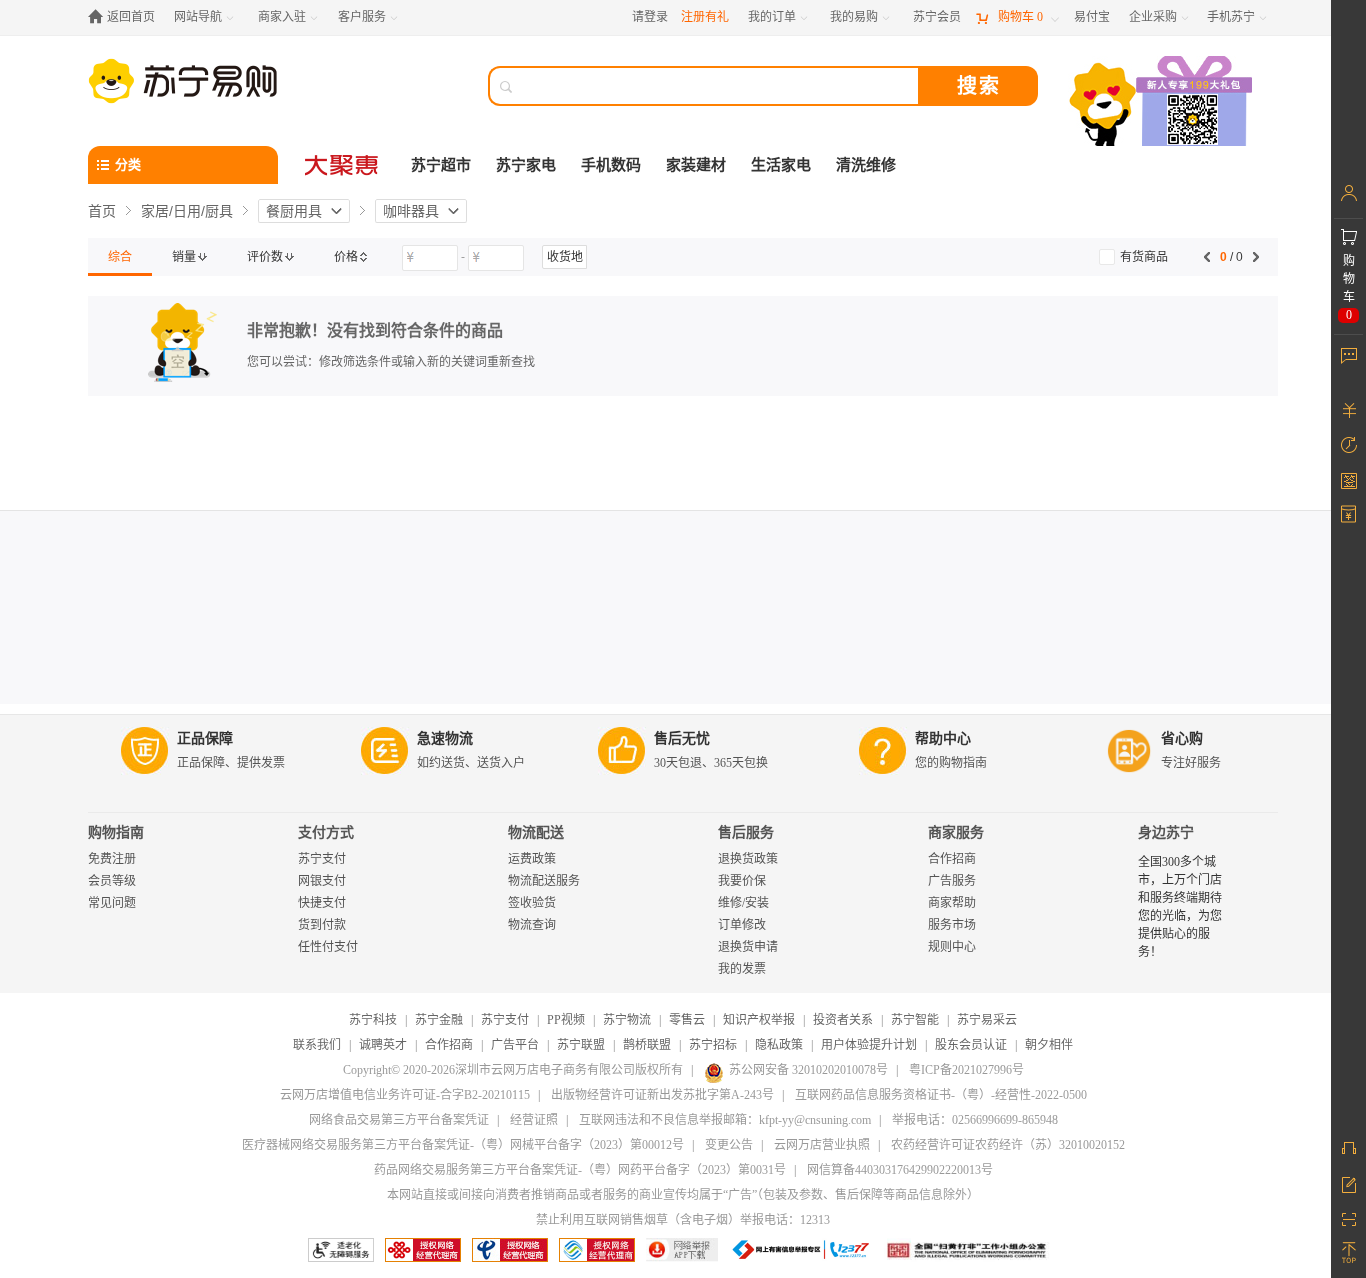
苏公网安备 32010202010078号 (808, 1070)
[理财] (1348, 410)
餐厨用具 (294, 211)
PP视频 (566, 1020)
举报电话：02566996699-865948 (975, 1120)
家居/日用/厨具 (187, 211)
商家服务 (956, 832)
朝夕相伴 (1049, 1045)
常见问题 (112, 903)
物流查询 (532, 925)
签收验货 (532, 903)
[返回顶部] (1348, 1253)
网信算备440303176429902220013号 (900, 1170)
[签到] (1348, 480)
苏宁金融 (439, 1020)
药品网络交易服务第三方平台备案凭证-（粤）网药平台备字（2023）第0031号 (580, 1170)
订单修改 (742, 925)
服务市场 (952, 925)
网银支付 (322, 881)
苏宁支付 (322, 859)
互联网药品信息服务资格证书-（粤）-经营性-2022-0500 (941, 1095)
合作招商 (952, 859)
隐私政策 (779, 1045)
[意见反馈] (1348, 1183)
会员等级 (112, 881)
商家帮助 (952, 903)
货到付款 (322, 925)
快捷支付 (322, 903)
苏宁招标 (713, 1045)
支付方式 (326, 832)
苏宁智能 (915, 1020)
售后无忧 (682, 738)
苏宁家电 (526, 165)
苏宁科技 (373, 1020)
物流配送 (536, 832)
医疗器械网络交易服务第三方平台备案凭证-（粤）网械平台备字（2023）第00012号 (463, 1145)
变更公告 (729, 1145)
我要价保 (742, 881)
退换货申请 (748, 947)
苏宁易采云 (987, 1020)
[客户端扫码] (1163, 103)
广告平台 (515, 1045)
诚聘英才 (383, 1045)
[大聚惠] (343, 165)
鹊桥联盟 (647, 1045)
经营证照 (534, 1120)
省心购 (1182, 738)
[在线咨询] (1348, 1148)
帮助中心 (943, 738)
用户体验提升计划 (869, 1045)
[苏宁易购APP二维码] (1348, 1218)
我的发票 (742, 969)
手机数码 (611, 165)
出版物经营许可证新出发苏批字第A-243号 (662, 1095)
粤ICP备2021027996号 (966, 1070)
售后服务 (746, 832)
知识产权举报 (759, 1020)
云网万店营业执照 (822, 1145)
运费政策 (532, 859)
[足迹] (1348, 445)
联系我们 (317, 1045)
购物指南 (116, 832)
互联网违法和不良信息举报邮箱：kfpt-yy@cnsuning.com (725, 1120)
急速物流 (445, 738)
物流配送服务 (544, 881)
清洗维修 (866, 165)
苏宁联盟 (581, 1045)
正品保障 (205, 738)
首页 (102, 211)
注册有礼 (705, 17)
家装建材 (696, 165)
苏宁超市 (441, 165)
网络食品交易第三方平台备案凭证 (399, 1120)
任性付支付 (328, 947)
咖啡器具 (411, 211)
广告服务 (952, 881)
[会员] (1348, 193)
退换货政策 (748, 859)
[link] (120, 257)
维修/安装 (743, 903)
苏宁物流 (627, 1020)
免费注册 (112, 859)
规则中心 (952, 947)
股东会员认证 (971, 1045)
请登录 (650, 17)
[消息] (1348, 355)
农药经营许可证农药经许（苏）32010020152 (1008, 1145)
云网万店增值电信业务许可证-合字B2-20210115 (405, 1095)
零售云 (687, 1020)
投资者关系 (843, 1020)
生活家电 (781, 165)
